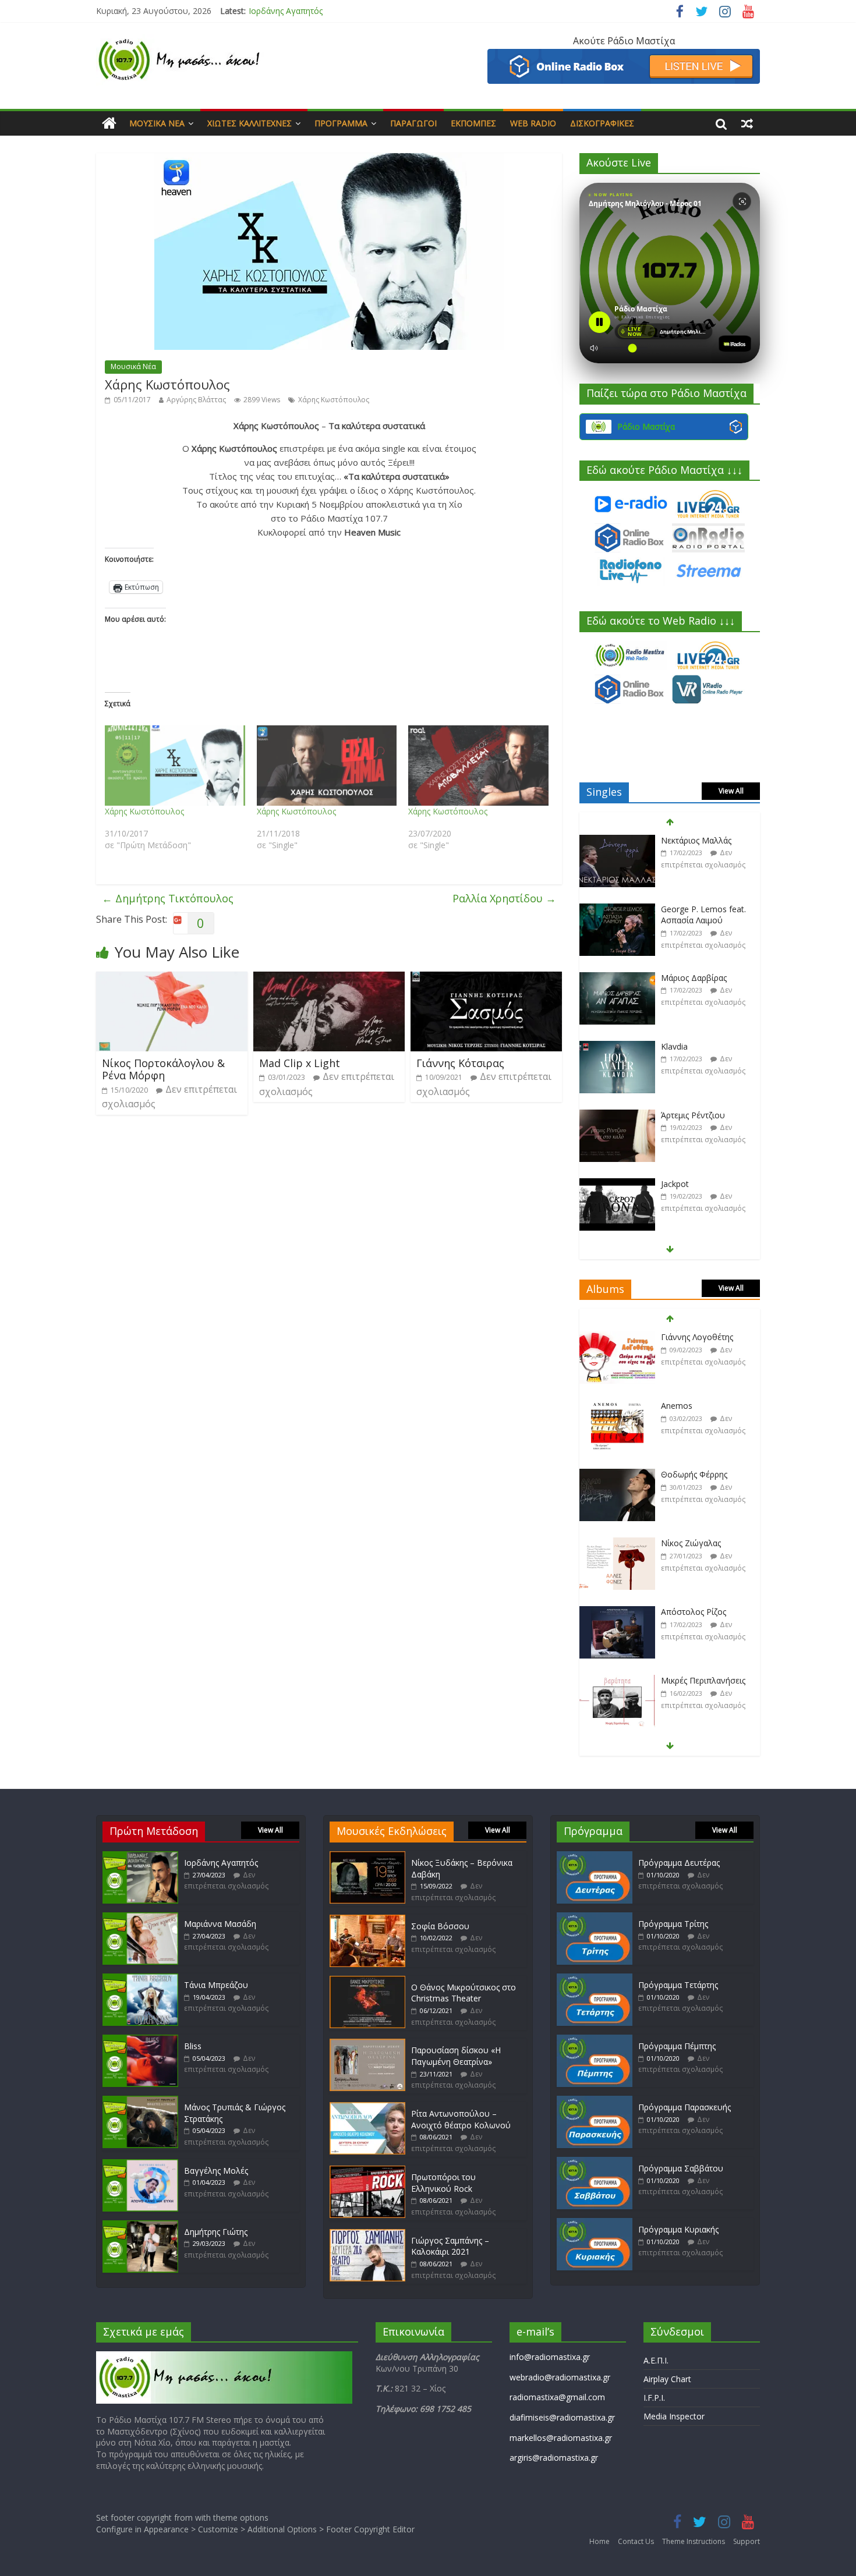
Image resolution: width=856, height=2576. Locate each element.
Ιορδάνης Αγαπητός (286, 11)
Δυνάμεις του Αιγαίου (703, 1680)
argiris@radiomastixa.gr (554, 2458)
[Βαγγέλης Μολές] (140, 2165)
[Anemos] (617, 1337)
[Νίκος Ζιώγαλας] (617, 1475)
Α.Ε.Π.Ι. (656, 2360)
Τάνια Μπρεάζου (216, 1985)
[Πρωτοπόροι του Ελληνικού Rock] (367, 2171)
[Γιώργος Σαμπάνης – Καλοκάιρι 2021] (367, 2235)
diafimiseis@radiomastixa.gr (562, 2417)
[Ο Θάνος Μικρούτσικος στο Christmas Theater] (367, 1981)
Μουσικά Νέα (157, 123)
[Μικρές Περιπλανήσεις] (617, 1612)
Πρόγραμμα (341, 123)
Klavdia (674, 978)
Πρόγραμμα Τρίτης (673, 1924)
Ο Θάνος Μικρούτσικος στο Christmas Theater (464, 1993)
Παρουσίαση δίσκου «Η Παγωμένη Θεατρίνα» (456, 2056)
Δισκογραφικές (602, 123)
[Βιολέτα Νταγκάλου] (617, 1184)
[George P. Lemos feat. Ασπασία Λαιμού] (617, 841)
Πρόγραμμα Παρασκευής (685, 2107)
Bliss (193, 2046)
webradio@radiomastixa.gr (560, 2377)
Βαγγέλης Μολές (216, 2171)
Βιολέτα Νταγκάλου (699, 1184)
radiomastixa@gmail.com (557, 2397)
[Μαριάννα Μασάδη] (140, 1918)
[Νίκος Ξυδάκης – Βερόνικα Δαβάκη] (367, 1857)
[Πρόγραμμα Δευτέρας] (595, 1857)
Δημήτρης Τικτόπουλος (168, 898)
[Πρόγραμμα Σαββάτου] (595, 2162)
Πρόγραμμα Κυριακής (678, 2229)
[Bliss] (140, 2040)
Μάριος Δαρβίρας (694, 909)
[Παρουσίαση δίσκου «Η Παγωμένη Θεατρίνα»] (367, 2044)
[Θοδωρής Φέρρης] (617, 1406)
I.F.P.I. (654, 2398)
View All (731, 791)
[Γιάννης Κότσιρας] (486, 979)
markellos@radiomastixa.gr (561, 2438)
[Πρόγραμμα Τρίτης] (595, 1918)
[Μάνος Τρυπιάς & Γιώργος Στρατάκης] (140, 2101)
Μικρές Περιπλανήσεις (703, 1612)
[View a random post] (747, 123)
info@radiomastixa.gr (550, 2357)
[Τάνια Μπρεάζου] (140, 1979)
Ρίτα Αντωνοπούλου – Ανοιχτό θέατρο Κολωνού (461, 2119)
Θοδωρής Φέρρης (694, 1406)
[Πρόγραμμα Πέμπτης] (595, 2040)
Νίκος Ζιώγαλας (691, 1474)
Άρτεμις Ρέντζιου (693, 1046)
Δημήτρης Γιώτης (216, 2232)
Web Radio (533, 123)
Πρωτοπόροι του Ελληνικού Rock (443, 2183)
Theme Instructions (694, 2541)
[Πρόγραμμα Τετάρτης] (595, 1979)
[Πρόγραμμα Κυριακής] (595, 2224)
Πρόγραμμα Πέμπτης (677, 2046)
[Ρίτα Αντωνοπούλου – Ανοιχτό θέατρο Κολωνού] (367, 2108)
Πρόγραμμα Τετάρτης (678, 1985)
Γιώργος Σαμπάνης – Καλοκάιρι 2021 (450, 2246)
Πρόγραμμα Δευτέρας (679, 1863)
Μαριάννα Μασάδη (220, 1924)
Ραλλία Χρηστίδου (504, 898)
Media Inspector (674, 2416)
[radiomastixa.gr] (109, 123)
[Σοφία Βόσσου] (367, 1920)
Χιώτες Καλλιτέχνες (250, 123)
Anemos (677, 1337)
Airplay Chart (667, 2379)
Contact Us (636, 2541)
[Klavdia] (617, 978)
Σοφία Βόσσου (440, 1926)
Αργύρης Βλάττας (196, 400)
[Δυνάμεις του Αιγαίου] (617, 1681)
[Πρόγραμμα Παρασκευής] (595, 2101)
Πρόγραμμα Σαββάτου (681, 2168)
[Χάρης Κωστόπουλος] (175, 766)
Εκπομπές (473, 123)
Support (747, 2541)
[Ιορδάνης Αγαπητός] (140, 1857)
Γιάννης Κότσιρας (460, 1063)
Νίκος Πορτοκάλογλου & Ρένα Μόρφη (163, 1069)
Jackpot (675, 1115)
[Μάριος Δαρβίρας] (617, 910)
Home (599, 2541)
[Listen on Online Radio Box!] (624, 56)
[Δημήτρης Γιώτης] (140, 2226)
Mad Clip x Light (300, 1063)
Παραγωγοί (413, 123)
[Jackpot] (617, 1116)
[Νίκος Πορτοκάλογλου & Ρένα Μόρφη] (172, 979)
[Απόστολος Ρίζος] (617, 1544)
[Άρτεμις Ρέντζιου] (617, 1047)
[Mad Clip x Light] (329, 979)
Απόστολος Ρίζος (694, 1543)
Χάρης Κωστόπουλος (334, 400)
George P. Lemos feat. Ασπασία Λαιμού (703, 846)
